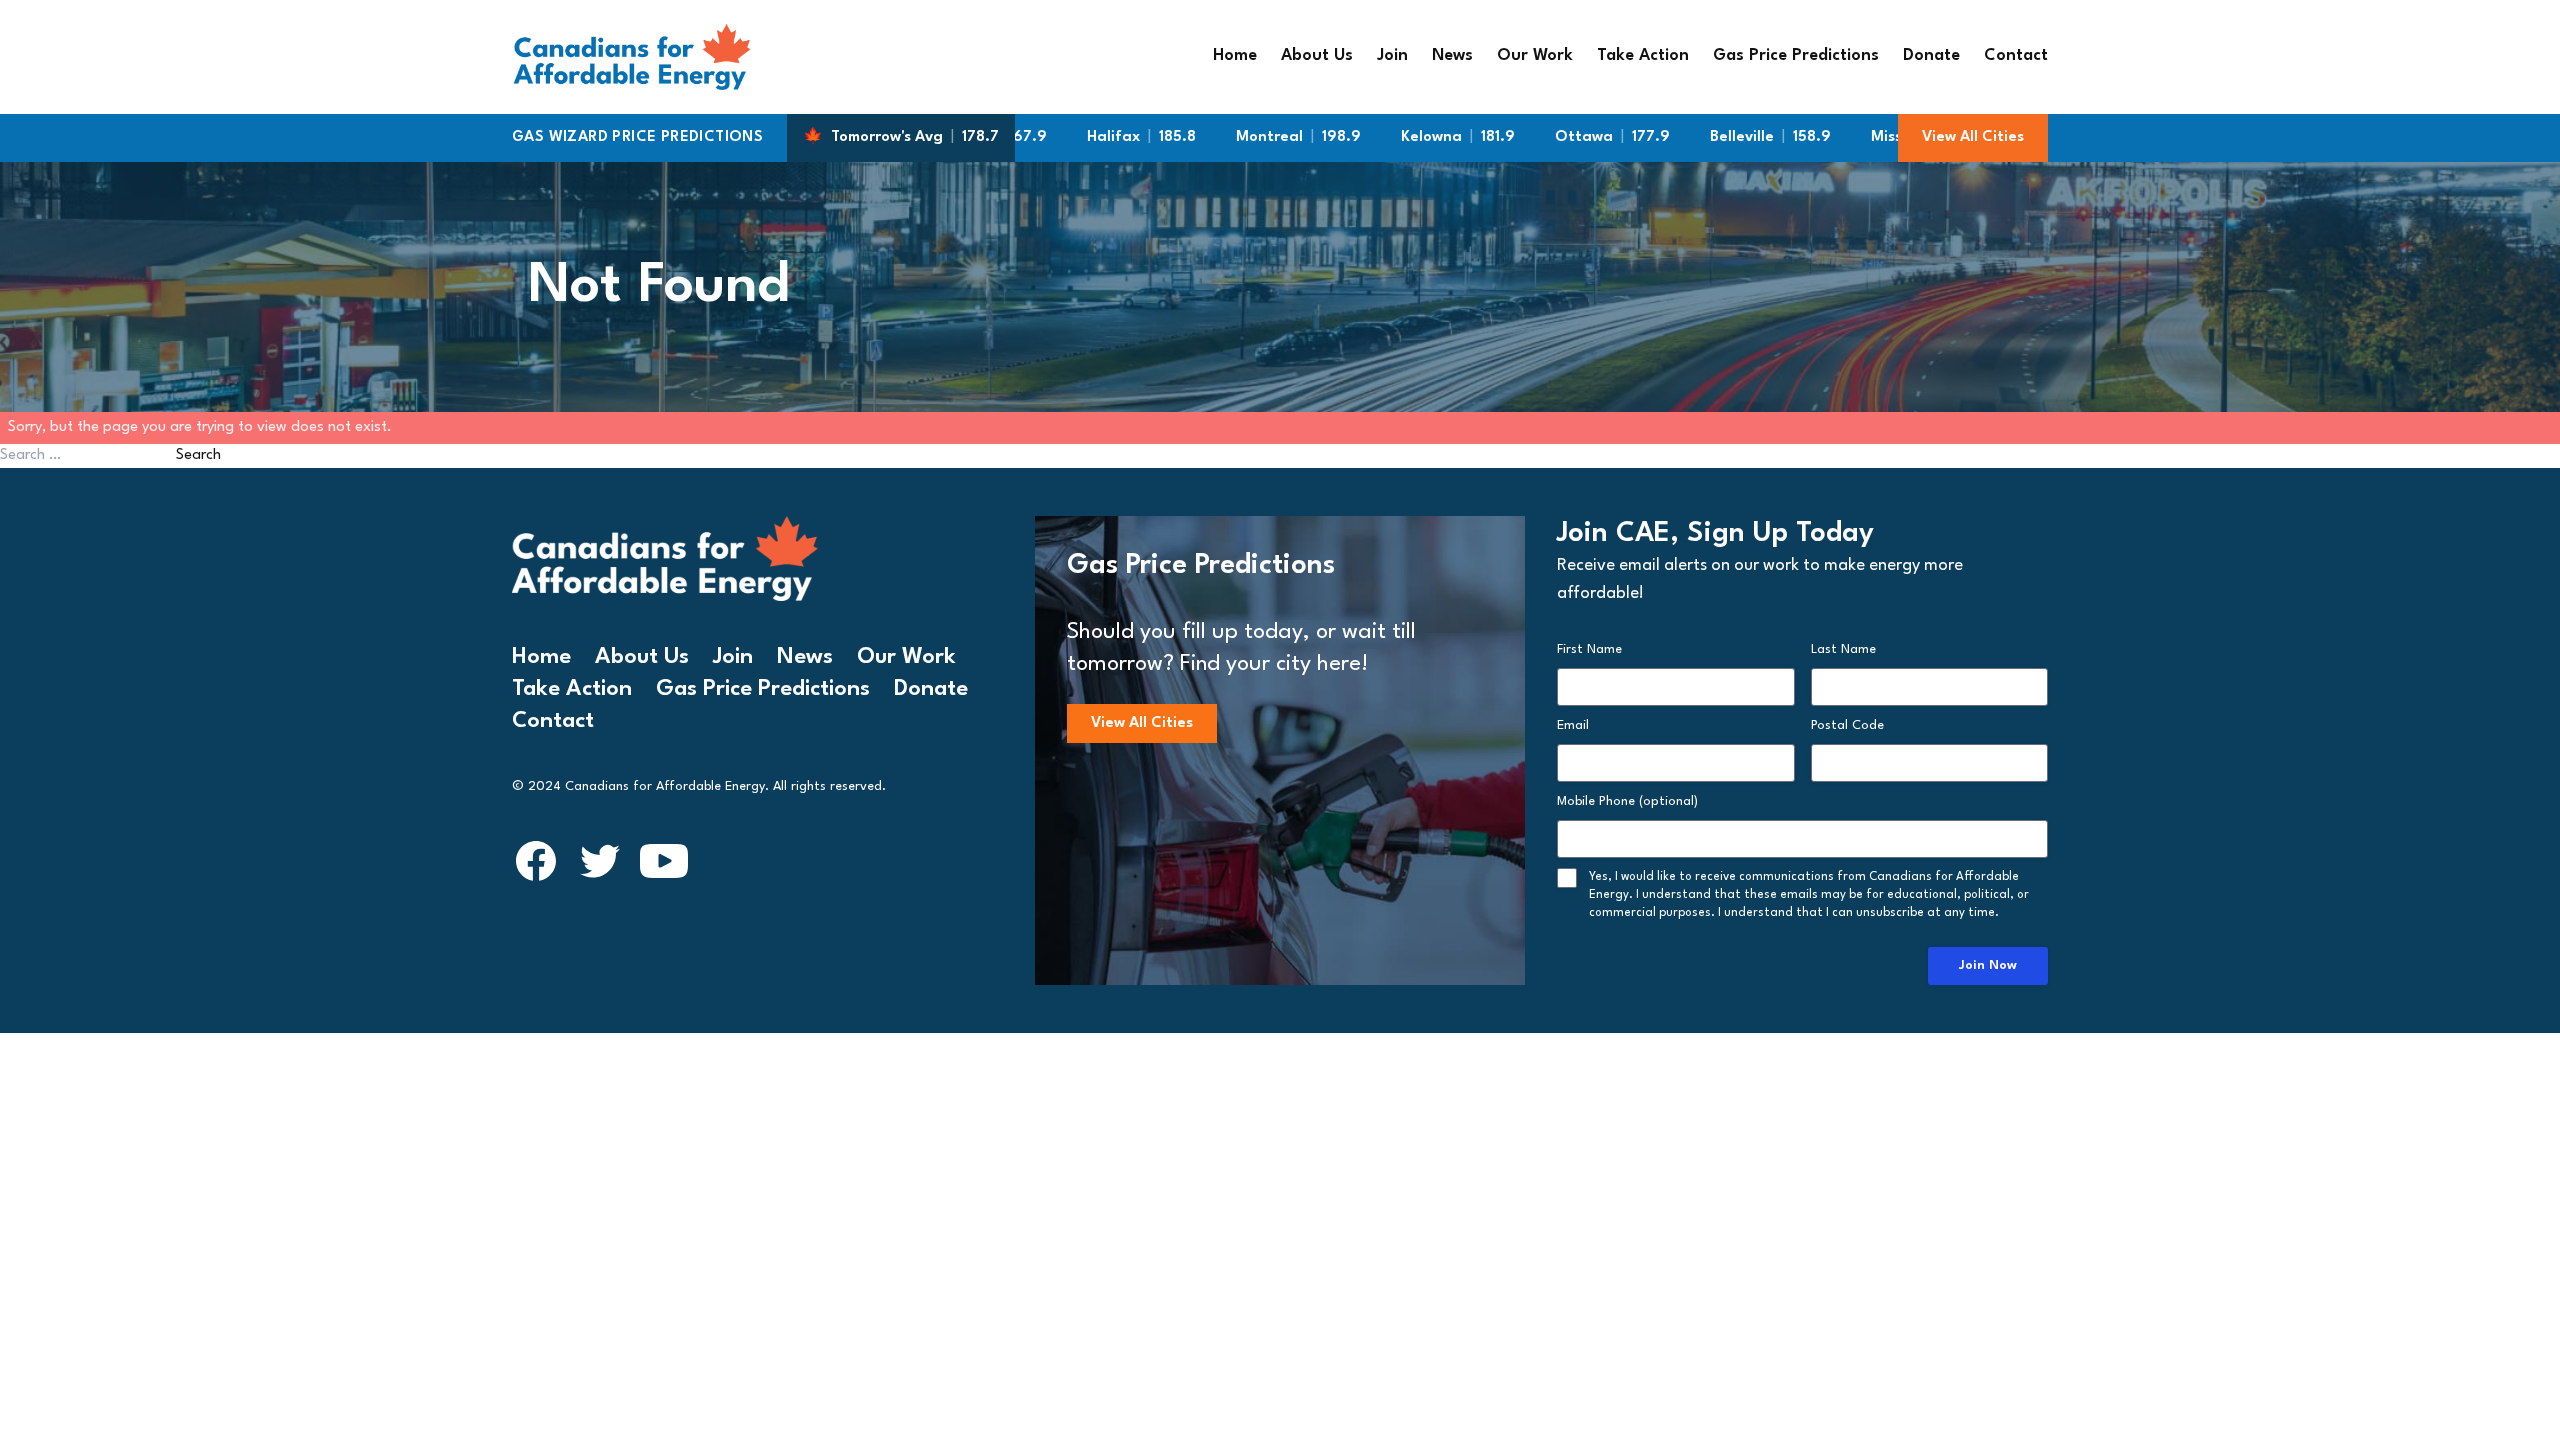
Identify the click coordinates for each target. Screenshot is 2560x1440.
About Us (1317, 56)
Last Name (1843, 649)
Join (1392, 56)
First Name (1589, 649)
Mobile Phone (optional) (1627, 801)
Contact (2016, 56)
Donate (1931, 56)
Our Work (1535, 56)
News (1452, 56)
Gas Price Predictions (1796, 56)
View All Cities (1973, 137)
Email (1573, 725)
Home (1235, 56)
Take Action (1643, 56)
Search (198, 455)
